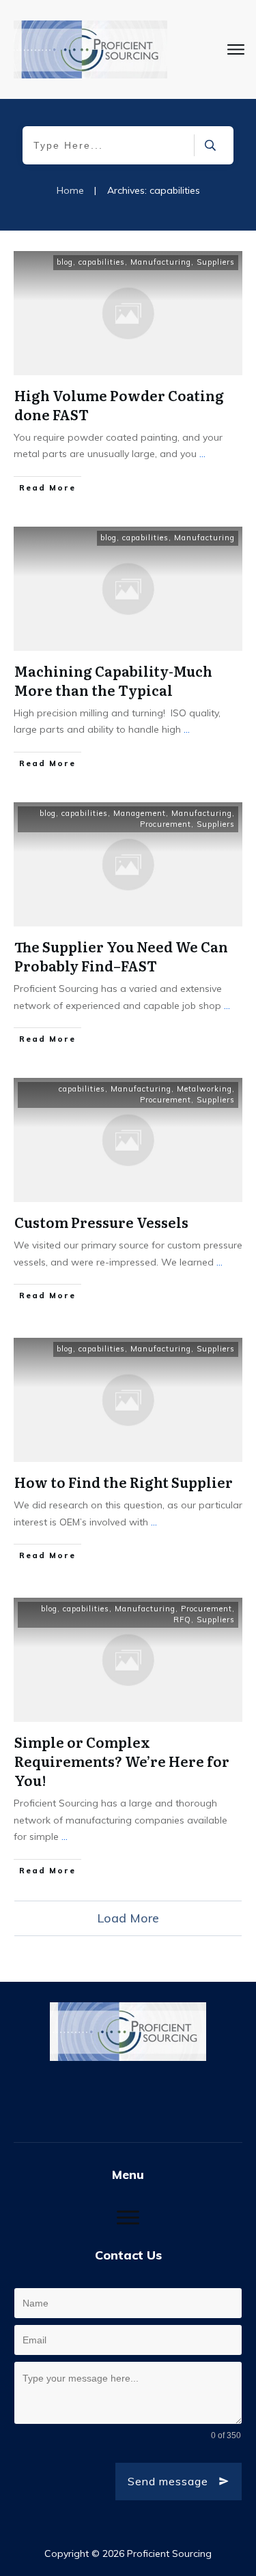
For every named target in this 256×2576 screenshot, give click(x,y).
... (202, 454)
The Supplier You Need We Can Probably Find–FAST (121, 956)
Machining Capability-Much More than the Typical (113, 680)
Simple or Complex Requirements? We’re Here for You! (122, 1761)
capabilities (102, 262)
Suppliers (216, 262)
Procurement (166, 824)
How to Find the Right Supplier (124, 1482)
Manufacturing (161, 262)
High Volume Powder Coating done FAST (119, 405)
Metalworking (204, 1089)
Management (140, 813)
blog (65, 262)
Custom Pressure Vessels (101, 1222)
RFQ (182, 1620)
